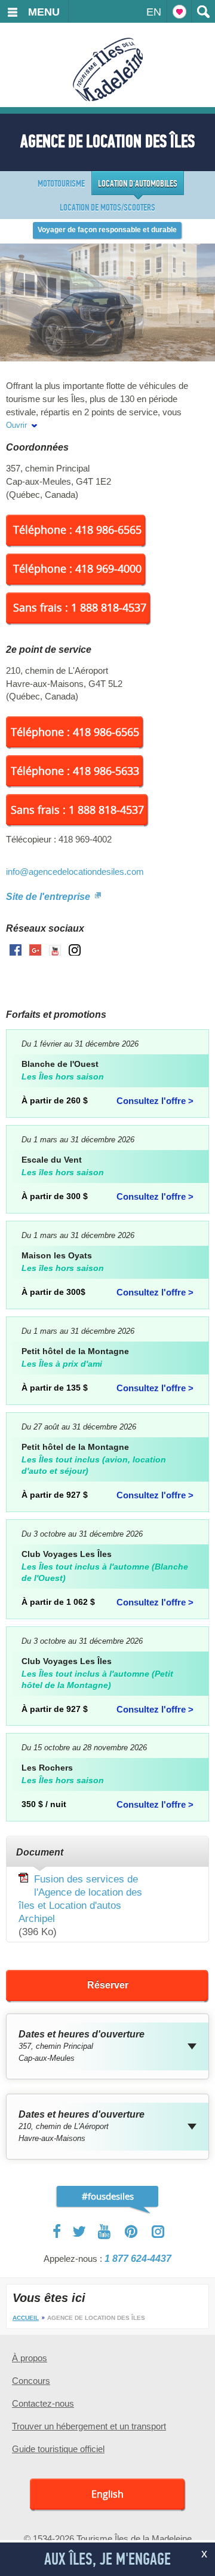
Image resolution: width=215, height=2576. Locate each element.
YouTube (105, 2232)
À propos (30, 2358)
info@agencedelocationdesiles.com (75, 872)
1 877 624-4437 (138, 2259)
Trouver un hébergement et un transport (89, 2426)
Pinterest (132, 2232)
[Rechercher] (203, 11)
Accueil (26, 2318)
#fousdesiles (108, 2196)
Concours (31, 2381)
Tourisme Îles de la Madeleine (108, 69)
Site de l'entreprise (49, 897)
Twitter (79, 2231)
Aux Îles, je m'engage (107, 2559)
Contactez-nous (43, 2403)
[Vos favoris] (179, 11)
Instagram (158, 2232)
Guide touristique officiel (58, 2449)
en (154, 12)
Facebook (58, 2231)
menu (44, 12)
